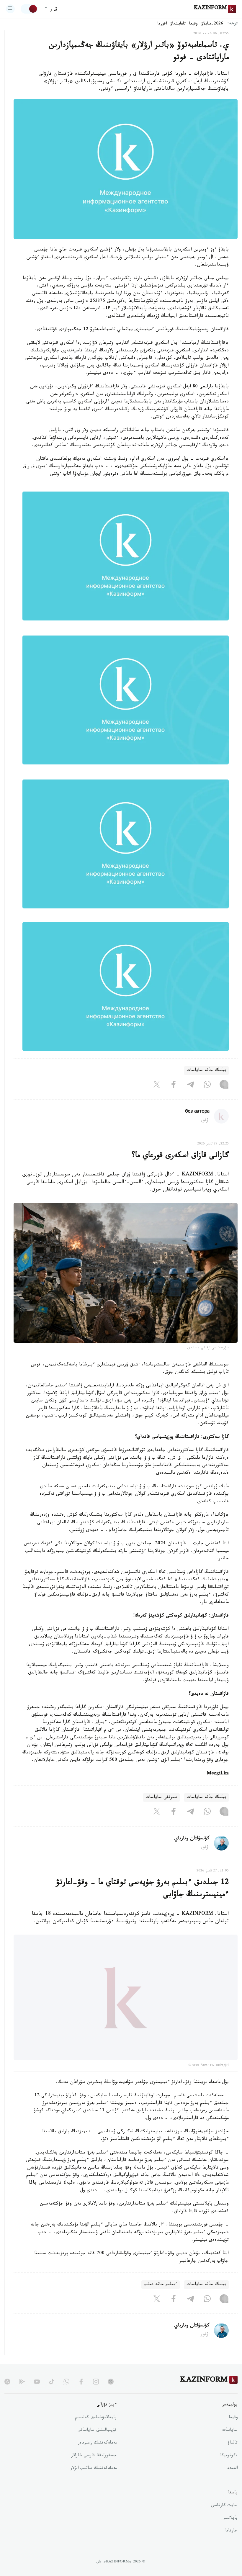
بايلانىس (230, 2533)
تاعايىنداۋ (178, 24)
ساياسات (230, 2445)
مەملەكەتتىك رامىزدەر (97, 2457)
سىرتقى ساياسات (161, 1798)
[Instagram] (224, 1086)
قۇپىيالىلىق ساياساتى (97, 2445)
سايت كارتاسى (224, 2520)
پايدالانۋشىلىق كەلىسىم (96, 2432)
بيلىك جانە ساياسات (206, 1071)
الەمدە (232, 2483)
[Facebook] (174, 1086)
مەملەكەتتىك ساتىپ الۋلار (94, 2483)
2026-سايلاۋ (212, 24)
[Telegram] (190, 1086)
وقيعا (193, 24)
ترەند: (233, 24)
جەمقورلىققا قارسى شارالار (94, 2470)
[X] (157, 1086)
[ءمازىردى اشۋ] (10, 9)
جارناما (231, 2545)
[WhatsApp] (207, 1086)
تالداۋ (233, 2457)
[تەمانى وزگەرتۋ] (29, 9)
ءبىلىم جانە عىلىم (161, 2299)
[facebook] (81, 2396)
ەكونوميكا (229, 2470)
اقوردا (162, 24)
